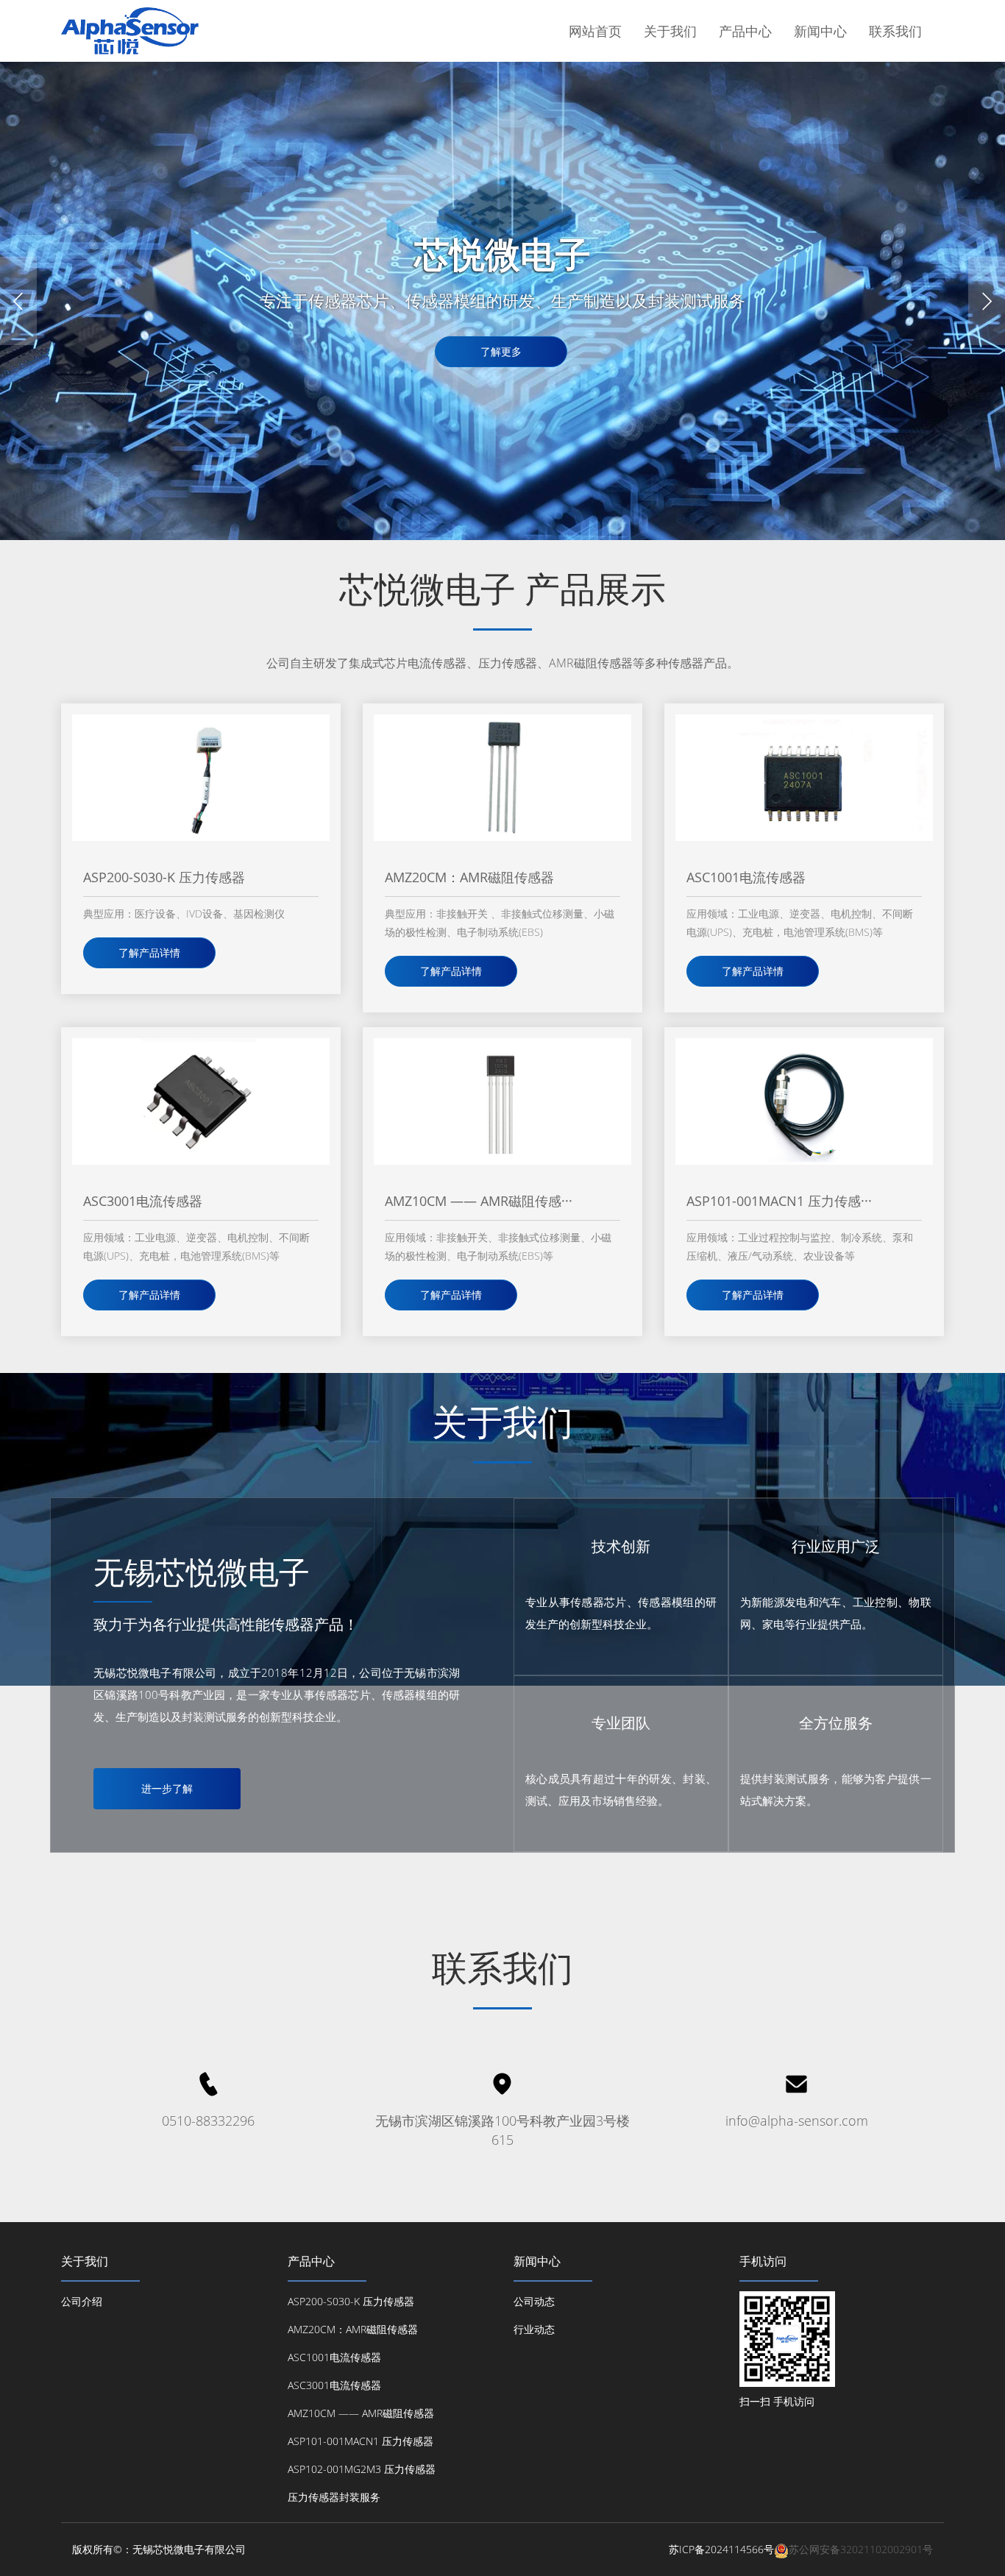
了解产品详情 (149, 952)
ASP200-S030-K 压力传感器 (351, 2301)
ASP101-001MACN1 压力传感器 (361, 2441)
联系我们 (895, 31)
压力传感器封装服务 (334, 2497)
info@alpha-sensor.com (797, 2121)
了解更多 (501, 351)
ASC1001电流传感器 (334, 2357)
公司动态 (534, 2301)
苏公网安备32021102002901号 (861, 2549)
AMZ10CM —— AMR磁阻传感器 (361, 2413)
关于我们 (670, 31)
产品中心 (745, 31)
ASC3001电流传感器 (334, 2385)
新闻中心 (820, 31)
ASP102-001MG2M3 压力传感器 (362, 2469)
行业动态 (534, 2329)
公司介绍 (82, 2301)
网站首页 (595, 31)
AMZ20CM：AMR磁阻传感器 (353, 2329)
